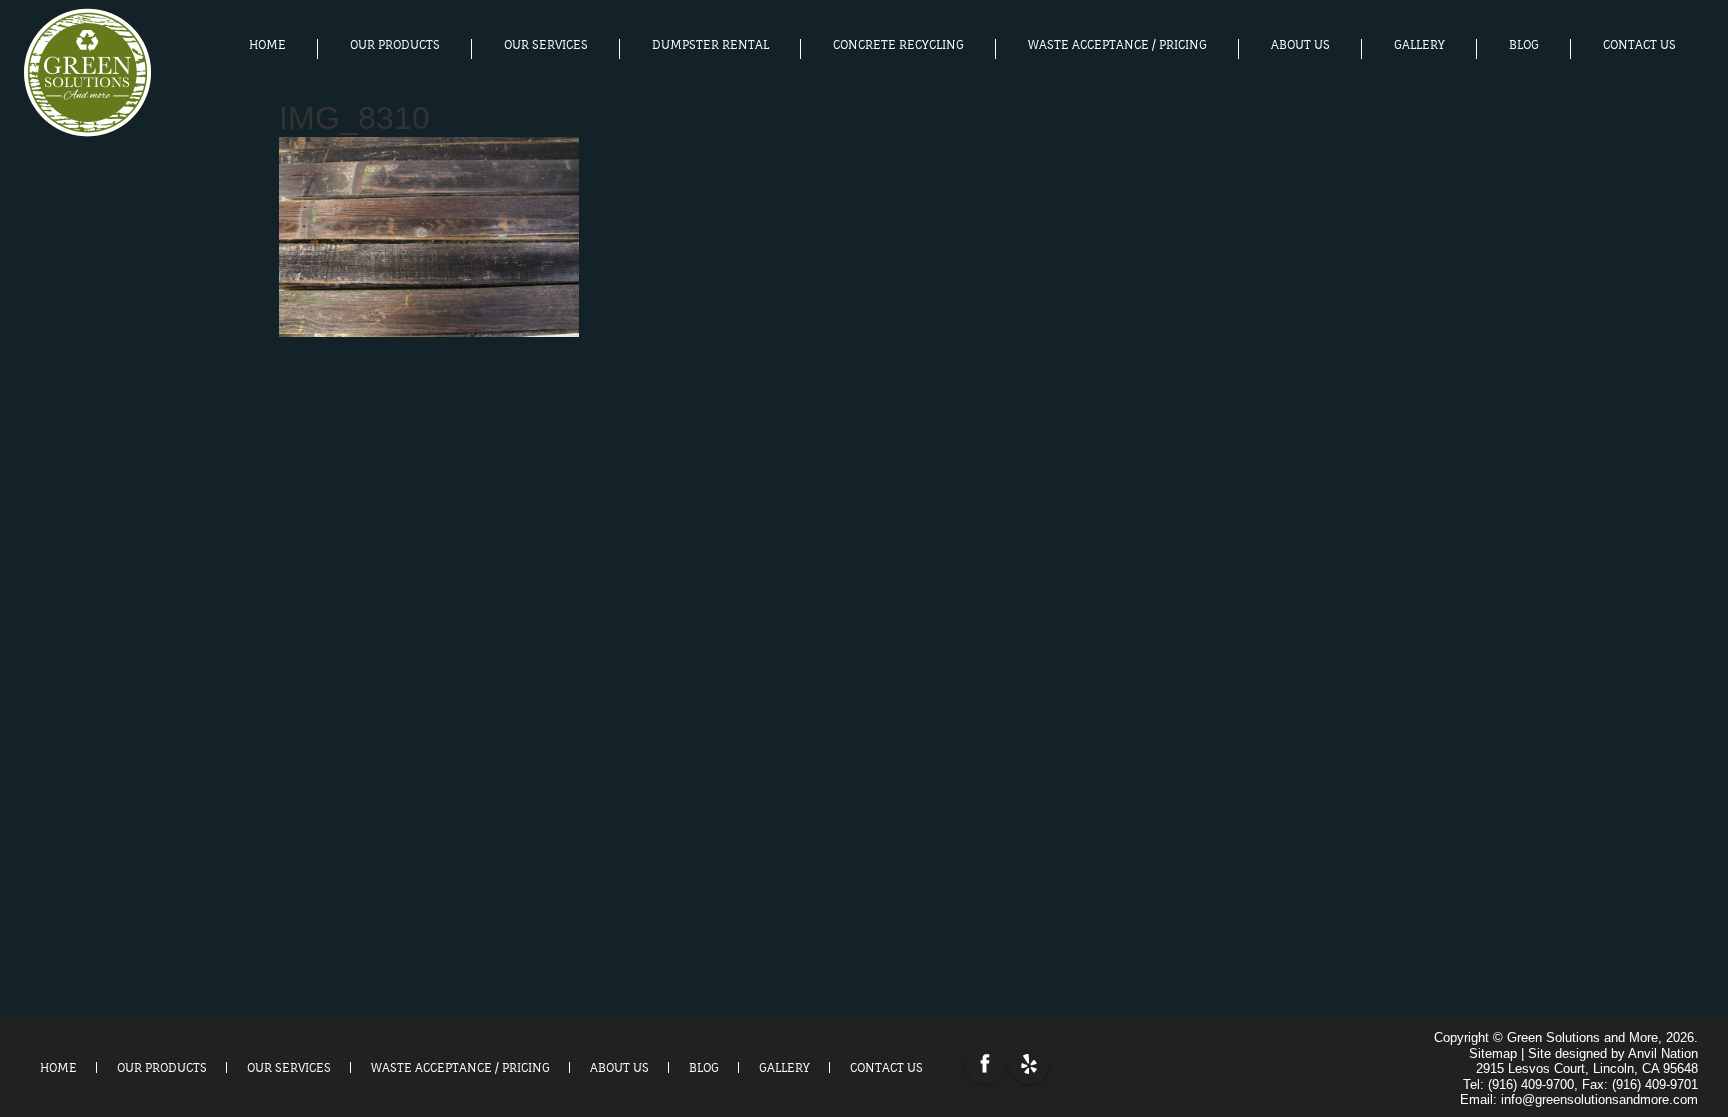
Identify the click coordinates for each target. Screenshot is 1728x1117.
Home (267, 45)
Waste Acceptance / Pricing (1117, 45)
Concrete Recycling (898, 45)
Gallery (1419, 45)
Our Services (546, 45)
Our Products (395, 45)
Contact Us (1639, 45)
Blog (1524, 45)
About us (1300, 45)
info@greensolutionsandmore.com (1599, 1099)
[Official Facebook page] (985, 1064)
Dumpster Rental (710, 45)
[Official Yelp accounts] (1029, 1064)
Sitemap (1493, 1053)
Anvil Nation (1663, 1053)
